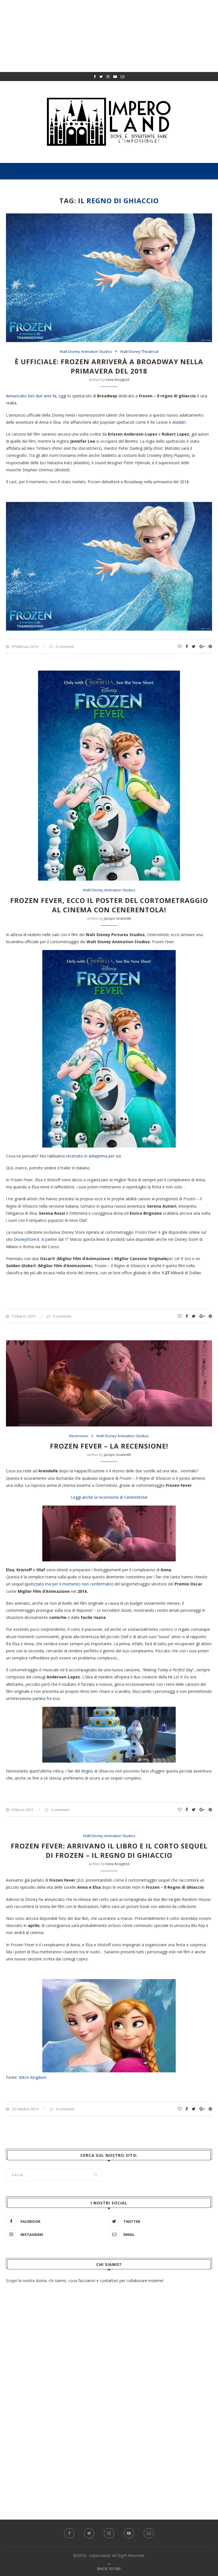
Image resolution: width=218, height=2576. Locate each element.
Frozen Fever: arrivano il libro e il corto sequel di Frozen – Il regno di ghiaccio (109, 1850)
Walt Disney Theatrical (139, 352)
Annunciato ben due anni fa (31, 396)
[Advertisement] (109, 2430)
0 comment (65, 647)
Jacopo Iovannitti (117, 918)
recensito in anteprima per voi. (94, 1156)
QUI (10, 1168)
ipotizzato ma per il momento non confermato (69, 1584)
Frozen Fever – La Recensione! (109, 1446)
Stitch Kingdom (33, 2077)
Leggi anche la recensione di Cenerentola (109, 1497)
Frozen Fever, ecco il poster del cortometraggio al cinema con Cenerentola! (109, 905)
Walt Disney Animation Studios (86, 352)
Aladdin (179, 422)
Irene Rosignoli (118, 380)
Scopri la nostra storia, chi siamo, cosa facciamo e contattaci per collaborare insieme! (85, 2281)
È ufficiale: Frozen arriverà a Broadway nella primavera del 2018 (109, 366)
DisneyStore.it (27, 1239)
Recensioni (79, 1436)
